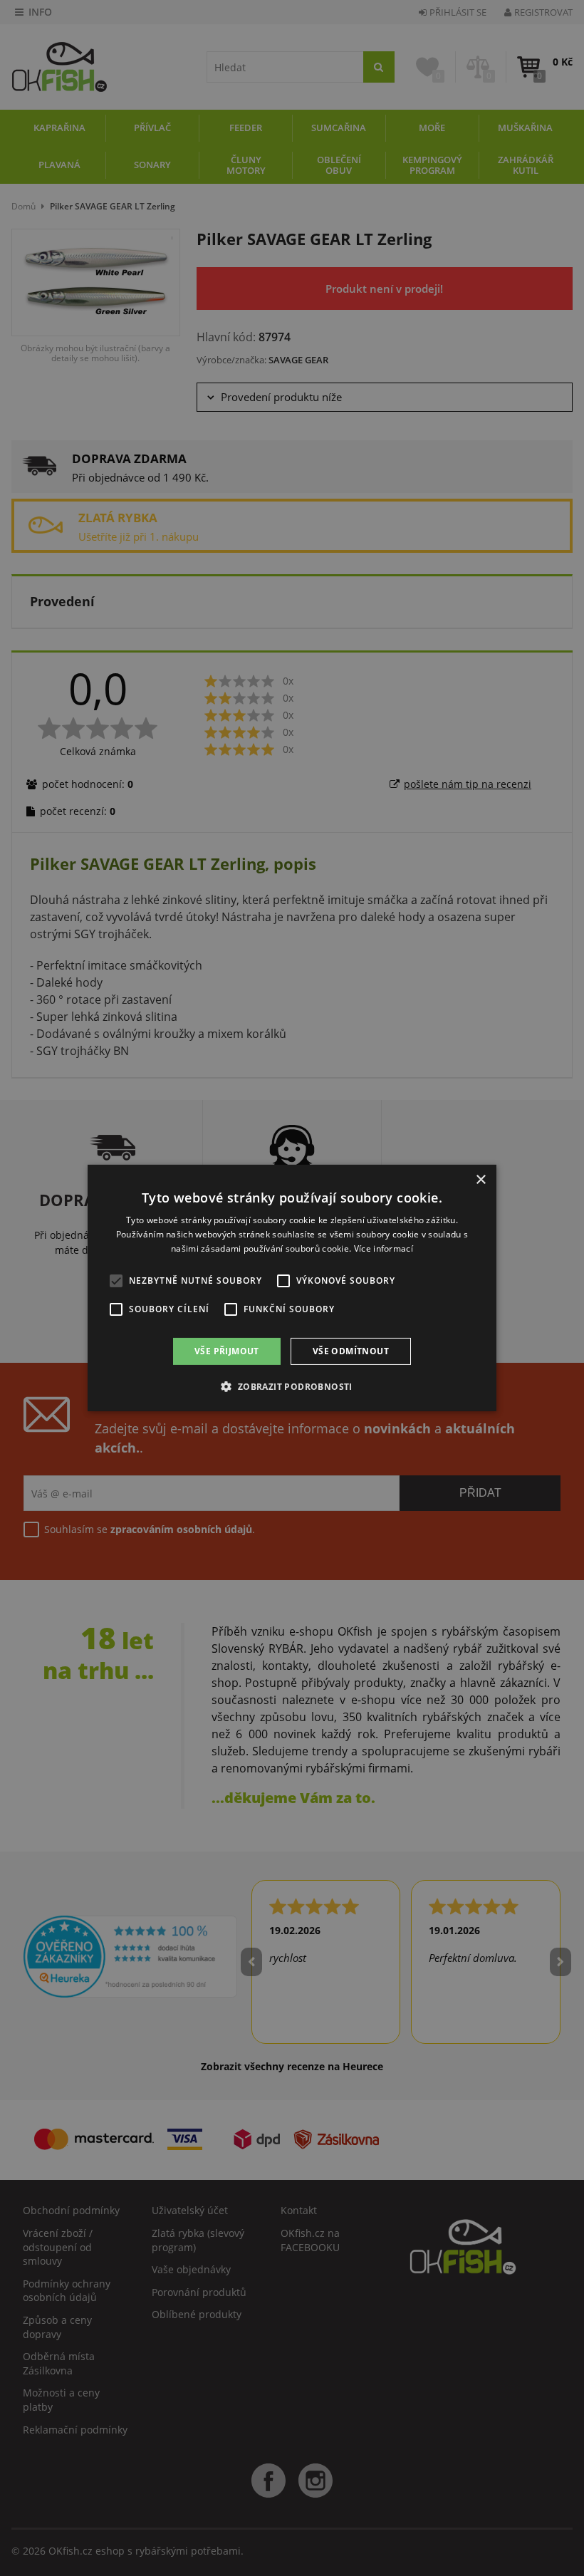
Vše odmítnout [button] (351, 1351)
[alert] (292, 1288)
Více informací (384, 1248)
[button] (292, 1386)
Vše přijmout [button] (227, 1351)
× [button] (480, 1180)
